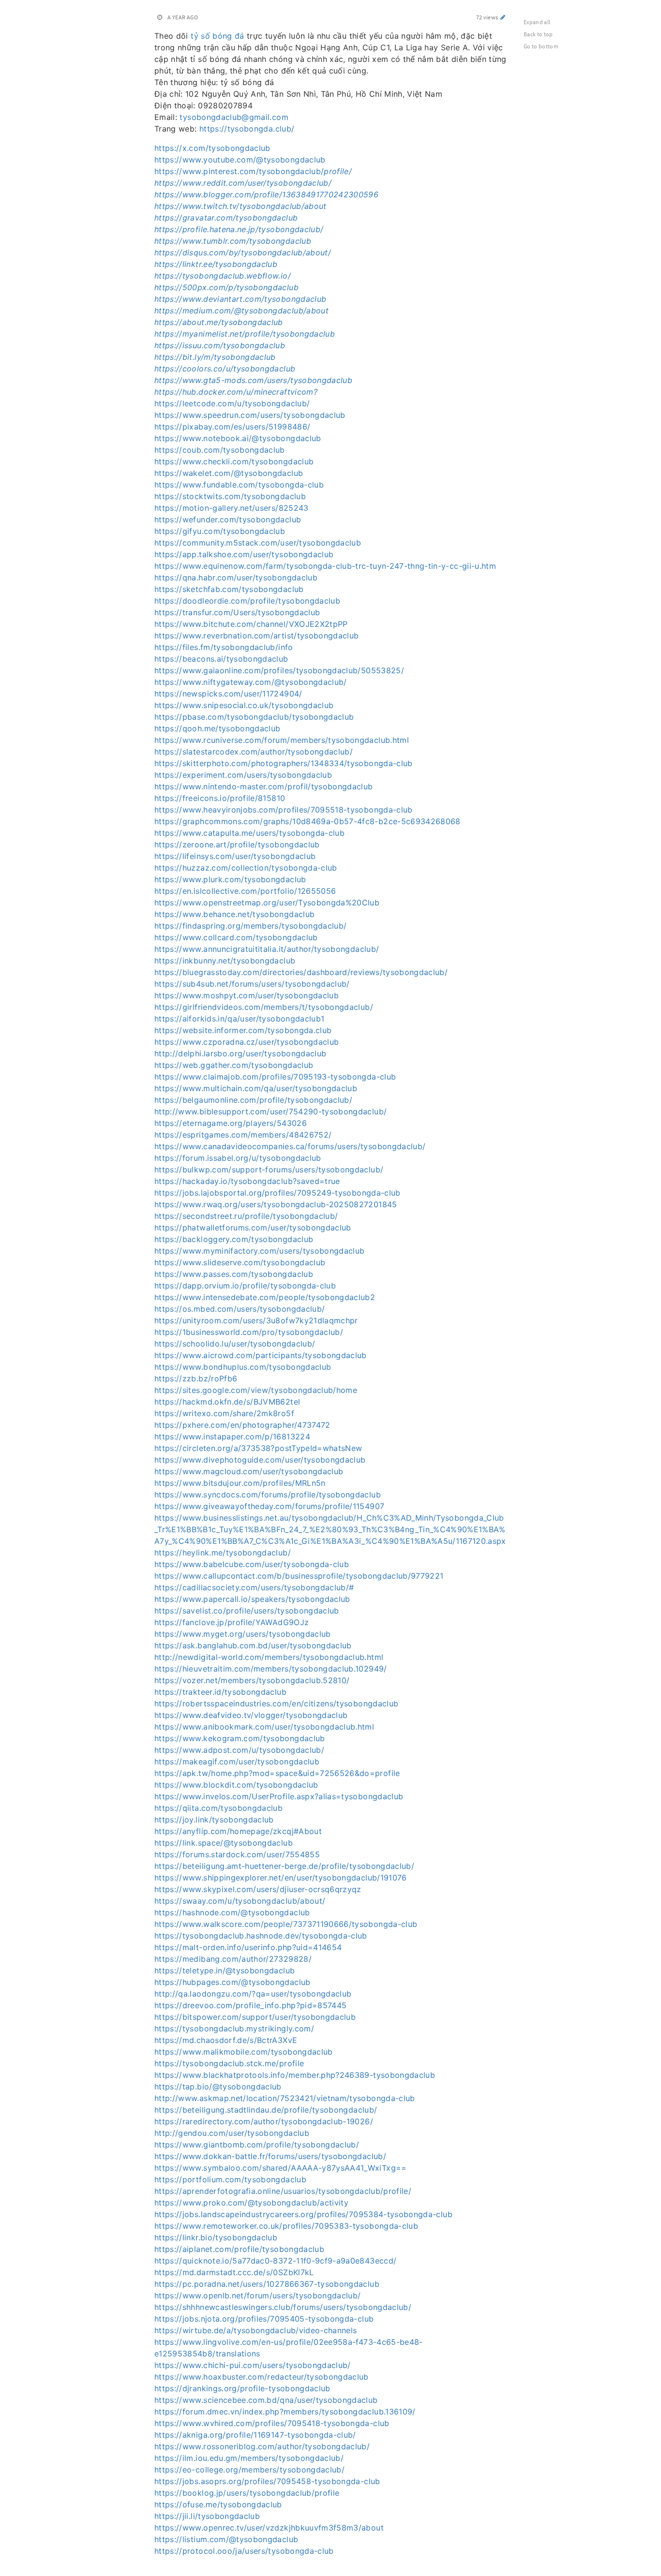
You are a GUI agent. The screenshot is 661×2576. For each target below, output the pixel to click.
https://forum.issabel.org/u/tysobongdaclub (238, 1158)
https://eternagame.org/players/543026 (231, 1123)
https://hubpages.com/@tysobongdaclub (233, 1982)
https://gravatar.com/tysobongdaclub (226, 218)
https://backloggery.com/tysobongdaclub (234, 1239)
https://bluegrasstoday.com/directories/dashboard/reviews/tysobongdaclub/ (301, 972)
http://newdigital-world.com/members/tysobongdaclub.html (269, 1657)
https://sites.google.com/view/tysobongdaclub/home (256, 1390)
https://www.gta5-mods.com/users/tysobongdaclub (253, 380)
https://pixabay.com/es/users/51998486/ (232, 427)
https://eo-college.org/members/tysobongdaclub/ (249, 2470)
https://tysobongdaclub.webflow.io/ (223, 276)
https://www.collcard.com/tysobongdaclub (236, 937)
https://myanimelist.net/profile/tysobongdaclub (245, 334)
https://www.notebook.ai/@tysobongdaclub (238, 438)
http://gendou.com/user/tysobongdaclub (232, 2133)
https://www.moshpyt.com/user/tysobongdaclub (247, 995)
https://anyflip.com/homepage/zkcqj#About (238, 1831)
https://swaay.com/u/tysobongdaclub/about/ (240, 1901)
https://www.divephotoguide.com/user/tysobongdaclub (260, 1460)
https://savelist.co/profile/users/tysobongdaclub (247, 1611)
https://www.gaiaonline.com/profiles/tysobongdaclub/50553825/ (279, 670)
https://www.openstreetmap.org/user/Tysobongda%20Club (267, 903)
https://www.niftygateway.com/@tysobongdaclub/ (251, 682)
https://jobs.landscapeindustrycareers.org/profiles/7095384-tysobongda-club (303, 2214)
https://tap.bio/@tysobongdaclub (218, 2087)
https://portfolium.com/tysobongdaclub (230, 2179)
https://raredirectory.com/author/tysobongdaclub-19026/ (264, 2121)
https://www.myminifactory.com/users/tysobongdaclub (260, 1251)
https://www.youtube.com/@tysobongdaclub (240, 160)
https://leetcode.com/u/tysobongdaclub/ (232, 403)
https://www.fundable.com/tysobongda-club (239, 485)
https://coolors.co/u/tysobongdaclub (225, 369)
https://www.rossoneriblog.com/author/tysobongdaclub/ (262, 2446)
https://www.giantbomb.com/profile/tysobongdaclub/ (257, 2145)
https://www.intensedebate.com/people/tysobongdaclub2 (265, 1297)
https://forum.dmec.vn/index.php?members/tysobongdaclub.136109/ (285, 2412)
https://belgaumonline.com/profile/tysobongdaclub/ (253, 1100)
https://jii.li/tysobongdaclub (207, 2516)
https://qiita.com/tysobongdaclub (218, 1808)
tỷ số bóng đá (218, 36)
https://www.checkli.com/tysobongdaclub (234, 461)
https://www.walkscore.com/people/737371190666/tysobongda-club (286, 1924)
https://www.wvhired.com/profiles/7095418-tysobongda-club (272, 2423)
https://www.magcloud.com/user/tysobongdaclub (249, 1471)
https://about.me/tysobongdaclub (219, 322)
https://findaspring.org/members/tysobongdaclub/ (250, 926)
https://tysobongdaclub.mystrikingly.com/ (234, 2028)
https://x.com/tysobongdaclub (212, 148)
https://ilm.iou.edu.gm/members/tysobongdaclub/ (249, 2458)
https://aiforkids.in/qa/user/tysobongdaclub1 (239, 1019)
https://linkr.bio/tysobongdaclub (216, 2237)
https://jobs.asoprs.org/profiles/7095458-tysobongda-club (267, 2481)
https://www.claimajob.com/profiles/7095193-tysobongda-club (275, 1077)
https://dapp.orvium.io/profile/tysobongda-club (245, 1286)
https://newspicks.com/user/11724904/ (228, 694)
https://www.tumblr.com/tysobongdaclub (233, 241)
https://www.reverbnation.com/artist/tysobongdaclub (257, 636)
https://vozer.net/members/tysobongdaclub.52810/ (252, 1680)
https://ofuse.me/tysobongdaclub (218, 2504)
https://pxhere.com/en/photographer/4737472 (242, 1425)
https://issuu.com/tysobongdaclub (220, 345)
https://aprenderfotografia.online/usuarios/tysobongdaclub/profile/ (283, 2191)
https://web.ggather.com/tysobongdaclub (234, 1065)
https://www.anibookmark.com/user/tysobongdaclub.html (264, 1727)
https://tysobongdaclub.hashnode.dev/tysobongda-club (261, 1936)
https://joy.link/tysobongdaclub (214, 1820)
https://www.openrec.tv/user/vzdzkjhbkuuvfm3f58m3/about (269, 2528)
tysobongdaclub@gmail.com (234, 117)
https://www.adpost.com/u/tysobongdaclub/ (239, 1750)
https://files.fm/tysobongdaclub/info (224, 647)
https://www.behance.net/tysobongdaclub (234, 914)
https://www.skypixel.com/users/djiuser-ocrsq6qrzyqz (258, 1889)
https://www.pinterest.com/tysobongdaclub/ (253, 171)
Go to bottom (541, 46)
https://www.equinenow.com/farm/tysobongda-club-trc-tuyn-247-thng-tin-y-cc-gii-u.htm (325, 566)
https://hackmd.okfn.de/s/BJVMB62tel (227, 1402)
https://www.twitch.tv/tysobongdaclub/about (240, 206)
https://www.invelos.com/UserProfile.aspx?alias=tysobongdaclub (279, 1796)
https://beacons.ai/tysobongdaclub (221, 659)
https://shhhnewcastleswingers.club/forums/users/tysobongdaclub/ (283, 2307)
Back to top (538, 34)
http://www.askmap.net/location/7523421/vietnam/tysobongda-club (285, 2098)
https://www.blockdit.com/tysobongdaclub (236, 1785)
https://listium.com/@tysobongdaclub (226, 2539)
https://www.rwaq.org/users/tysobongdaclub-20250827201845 (276, 1204)
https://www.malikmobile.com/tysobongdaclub (244, 2052)
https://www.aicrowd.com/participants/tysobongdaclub (261, 1355)
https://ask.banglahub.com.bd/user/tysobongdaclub (253, 1645)
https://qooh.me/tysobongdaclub (218, 728)
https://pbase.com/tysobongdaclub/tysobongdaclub (254, 717)
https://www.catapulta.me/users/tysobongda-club (249, 833)
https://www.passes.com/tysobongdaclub (234, 1274)
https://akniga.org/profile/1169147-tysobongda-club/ (255, 2435)
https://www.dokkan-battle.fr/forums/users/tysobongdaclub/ (270, 2156)
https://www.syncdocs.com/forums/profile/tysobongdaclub (268, 1495)
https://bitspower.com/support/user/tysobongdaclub (255, 2017)
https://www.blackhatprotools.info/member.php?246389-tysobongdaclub (295, 2075)
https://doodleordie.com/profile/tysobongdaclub (247, 601)
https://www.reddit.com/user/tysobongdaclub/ (243, 183)
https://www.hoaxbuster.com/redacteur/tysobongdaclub (262, 2377)
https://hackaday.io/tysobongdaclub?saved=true (247, 1181)
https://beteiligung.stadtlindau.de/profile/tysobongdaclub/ (266, 2110)
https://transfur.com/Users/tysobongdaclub (237, 612)
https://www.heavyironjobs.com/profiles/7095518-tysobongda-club (284, 810)
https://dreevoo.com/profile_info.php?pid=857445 (250, 2005)
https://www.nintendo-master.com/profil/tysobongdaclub (264, 786)
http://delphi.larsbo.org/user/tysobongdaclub (240, 1053)
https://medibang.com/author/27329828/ (233, 1959)
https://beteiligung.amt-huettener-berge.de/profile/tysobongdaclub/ (284, 1866)
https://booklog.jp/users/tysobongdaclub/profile (247, 2493)
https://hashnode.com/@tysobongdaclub (232, 1912)
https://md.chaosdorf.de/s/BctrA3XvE (226, 2040)
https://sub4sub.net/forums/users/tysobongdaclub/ (252, 984)
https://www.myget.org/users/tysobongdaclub (243, 1634)
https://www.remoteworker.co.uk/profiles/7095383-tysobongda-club (286, 2226)
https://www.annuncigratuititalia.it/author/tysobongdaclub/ (267, 949)
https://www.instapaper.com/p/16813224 (232, 1436)
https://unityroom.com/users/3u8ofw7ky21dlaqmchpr (256, 1320)
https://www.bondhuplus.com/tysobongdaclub (243, 1367)
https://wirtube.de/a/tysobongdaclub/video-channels (256, 2330)
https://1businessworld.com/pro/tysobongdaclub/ (249, 1332)
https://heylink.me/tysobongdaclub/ (223, 1553)
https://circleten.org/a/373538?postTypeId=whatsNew (258, 1448)
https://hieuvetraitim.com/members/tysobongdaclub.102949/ (271, 1669)
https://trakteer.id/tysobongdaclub (220, 1692)
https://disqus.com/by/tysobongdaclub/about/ (243, 252)
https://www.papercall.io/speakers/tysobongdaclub (252, 1599)
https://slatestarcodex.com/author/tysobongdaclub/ (254, 752)
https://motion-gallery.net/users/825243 (232, 508)
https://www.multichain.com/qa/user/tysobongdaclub (256, 1088)
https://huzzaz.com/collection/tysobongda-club (246, 868)
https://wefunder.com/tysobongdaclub (228, 519)
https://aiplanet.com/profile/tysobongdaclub (239, 2249)
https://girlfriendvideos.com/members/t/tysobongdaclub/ (264, 1007)
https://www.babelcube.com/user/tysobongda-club (252, 1564)
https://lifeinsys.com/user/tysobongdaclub (235, 856)
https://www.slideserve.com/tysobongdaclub (240, 1262)
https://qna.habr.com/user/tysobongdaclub (236, 577)
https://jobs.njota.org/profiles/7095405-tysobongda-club (264, 2319)
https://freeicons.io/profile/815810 (220, 798)
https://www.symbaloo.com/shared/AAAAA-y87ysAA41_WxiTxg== (281, 2168)
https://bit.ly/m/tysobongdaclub (215, 357)
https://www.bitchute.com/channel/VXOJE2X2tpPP (251, 624)
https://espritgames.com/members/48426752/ (243, 1135)
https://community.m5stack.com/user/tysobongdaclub (258, 543)
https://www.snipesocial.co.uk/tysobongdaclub (244, 705)
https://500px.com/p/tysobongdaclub (226, 287)
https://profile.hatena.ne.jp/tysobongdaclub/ (239, 229)
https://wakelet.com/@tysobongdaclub (229, 473)
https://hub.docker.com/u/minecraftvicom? (236, 392)
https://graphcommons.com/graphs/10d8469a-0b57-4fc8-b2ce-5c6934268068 (308, 821)
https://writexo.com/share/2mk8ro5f (224, 1413)
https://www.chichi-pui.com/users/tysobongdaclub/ (253, 2365)
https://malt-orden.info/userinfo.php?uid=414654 (248, 1947)
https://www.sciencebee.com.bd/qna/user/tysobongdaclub (266, 2400)
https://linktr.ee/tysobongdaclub (216, 264)
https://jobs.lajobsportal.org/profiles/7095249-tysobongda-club (278, 1193)
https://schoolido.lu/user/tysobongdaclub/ (235, 1344)
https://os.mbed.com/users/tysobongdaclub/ (240, 1309)
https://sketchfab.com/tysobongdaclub (229, 589)
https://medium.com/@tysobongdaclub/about (241, 311)
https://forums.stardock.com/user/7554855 (237, 1854)
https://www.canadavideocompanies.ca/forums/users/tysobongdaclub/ (290, 1146)
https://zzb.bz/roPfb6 (196, 1378)
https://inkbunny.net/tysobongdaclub (225, 961)
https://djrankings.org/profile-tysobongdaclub (242, 2388)
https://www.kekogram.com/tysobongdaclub (240, 1738)
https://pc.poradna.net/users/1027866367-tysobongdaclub (267, 2284)
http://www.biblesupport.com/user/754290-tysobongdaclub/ (270, 1111)
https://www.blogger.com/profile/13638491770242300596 (266, 194)
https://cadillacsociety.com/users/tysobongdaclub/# (254, 1587)
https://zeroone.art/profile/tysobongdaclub (237, 844)
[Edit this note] (503, 17)
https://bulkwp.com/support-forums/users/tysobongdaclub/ (269, 1170)
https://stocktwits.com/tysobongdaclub (230, 496)
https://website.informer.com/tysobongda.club (243, 1030)
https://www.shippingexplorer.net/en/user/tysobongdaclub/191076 (281, 1878)
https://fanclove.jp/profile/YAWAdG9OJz (232, 1622)
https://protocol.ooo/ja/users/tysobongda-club (244, 2551)
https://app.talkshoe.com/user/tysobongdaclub (244, 554)
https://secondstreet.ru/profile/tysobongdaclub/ (246, 1216)
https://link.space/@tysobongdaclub (224, 1843)
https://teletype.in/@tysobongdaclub (225, 1970)
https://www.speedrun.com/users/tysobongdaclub (250, 415)
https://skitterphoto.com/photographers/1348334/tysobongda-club (284, 763)
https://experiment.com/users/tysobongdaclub (243, 775)
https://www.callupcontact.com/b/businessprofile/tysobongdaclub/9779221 (299, 1576)
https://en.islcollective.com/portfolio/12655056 (245, 891)
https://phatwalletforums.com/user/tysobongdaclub (253, 1228)
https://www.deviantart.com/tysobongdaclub (240, 299)
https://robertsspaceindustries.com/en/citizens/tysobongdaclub (276, 1703)
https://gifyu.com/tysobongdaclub (220, 531)
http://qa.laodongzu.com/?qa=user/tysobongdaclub (253, 1994)
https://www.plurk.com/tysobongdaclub (230, 879)
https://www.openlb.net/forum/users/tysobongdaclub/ (258, 2295)
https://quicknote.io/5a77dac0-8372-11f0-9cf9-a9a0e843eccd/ (275, 2261)
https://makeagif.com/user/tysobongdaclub (237, 1762)
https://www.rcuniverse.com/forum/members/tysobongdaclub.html (282, 740)
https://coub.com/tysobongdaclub (220, 450)
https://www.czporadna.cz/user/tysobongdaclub (247, 1042)
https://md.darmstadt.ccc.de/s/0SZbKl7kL (234, 2272)
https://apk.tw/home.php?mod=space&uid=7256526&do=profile (277, 1773)
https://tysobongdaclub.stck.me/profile (229, 2063)
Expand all (537, 22)
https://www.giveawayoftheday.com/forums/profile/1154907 (269, 1506)
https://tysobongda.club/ (247, 129)
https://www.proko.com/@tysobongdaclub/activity (251, 2203)
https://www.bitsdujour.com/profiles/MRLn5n (240, 1483)
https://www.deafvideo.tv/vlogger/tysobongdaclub (251, 1715)
